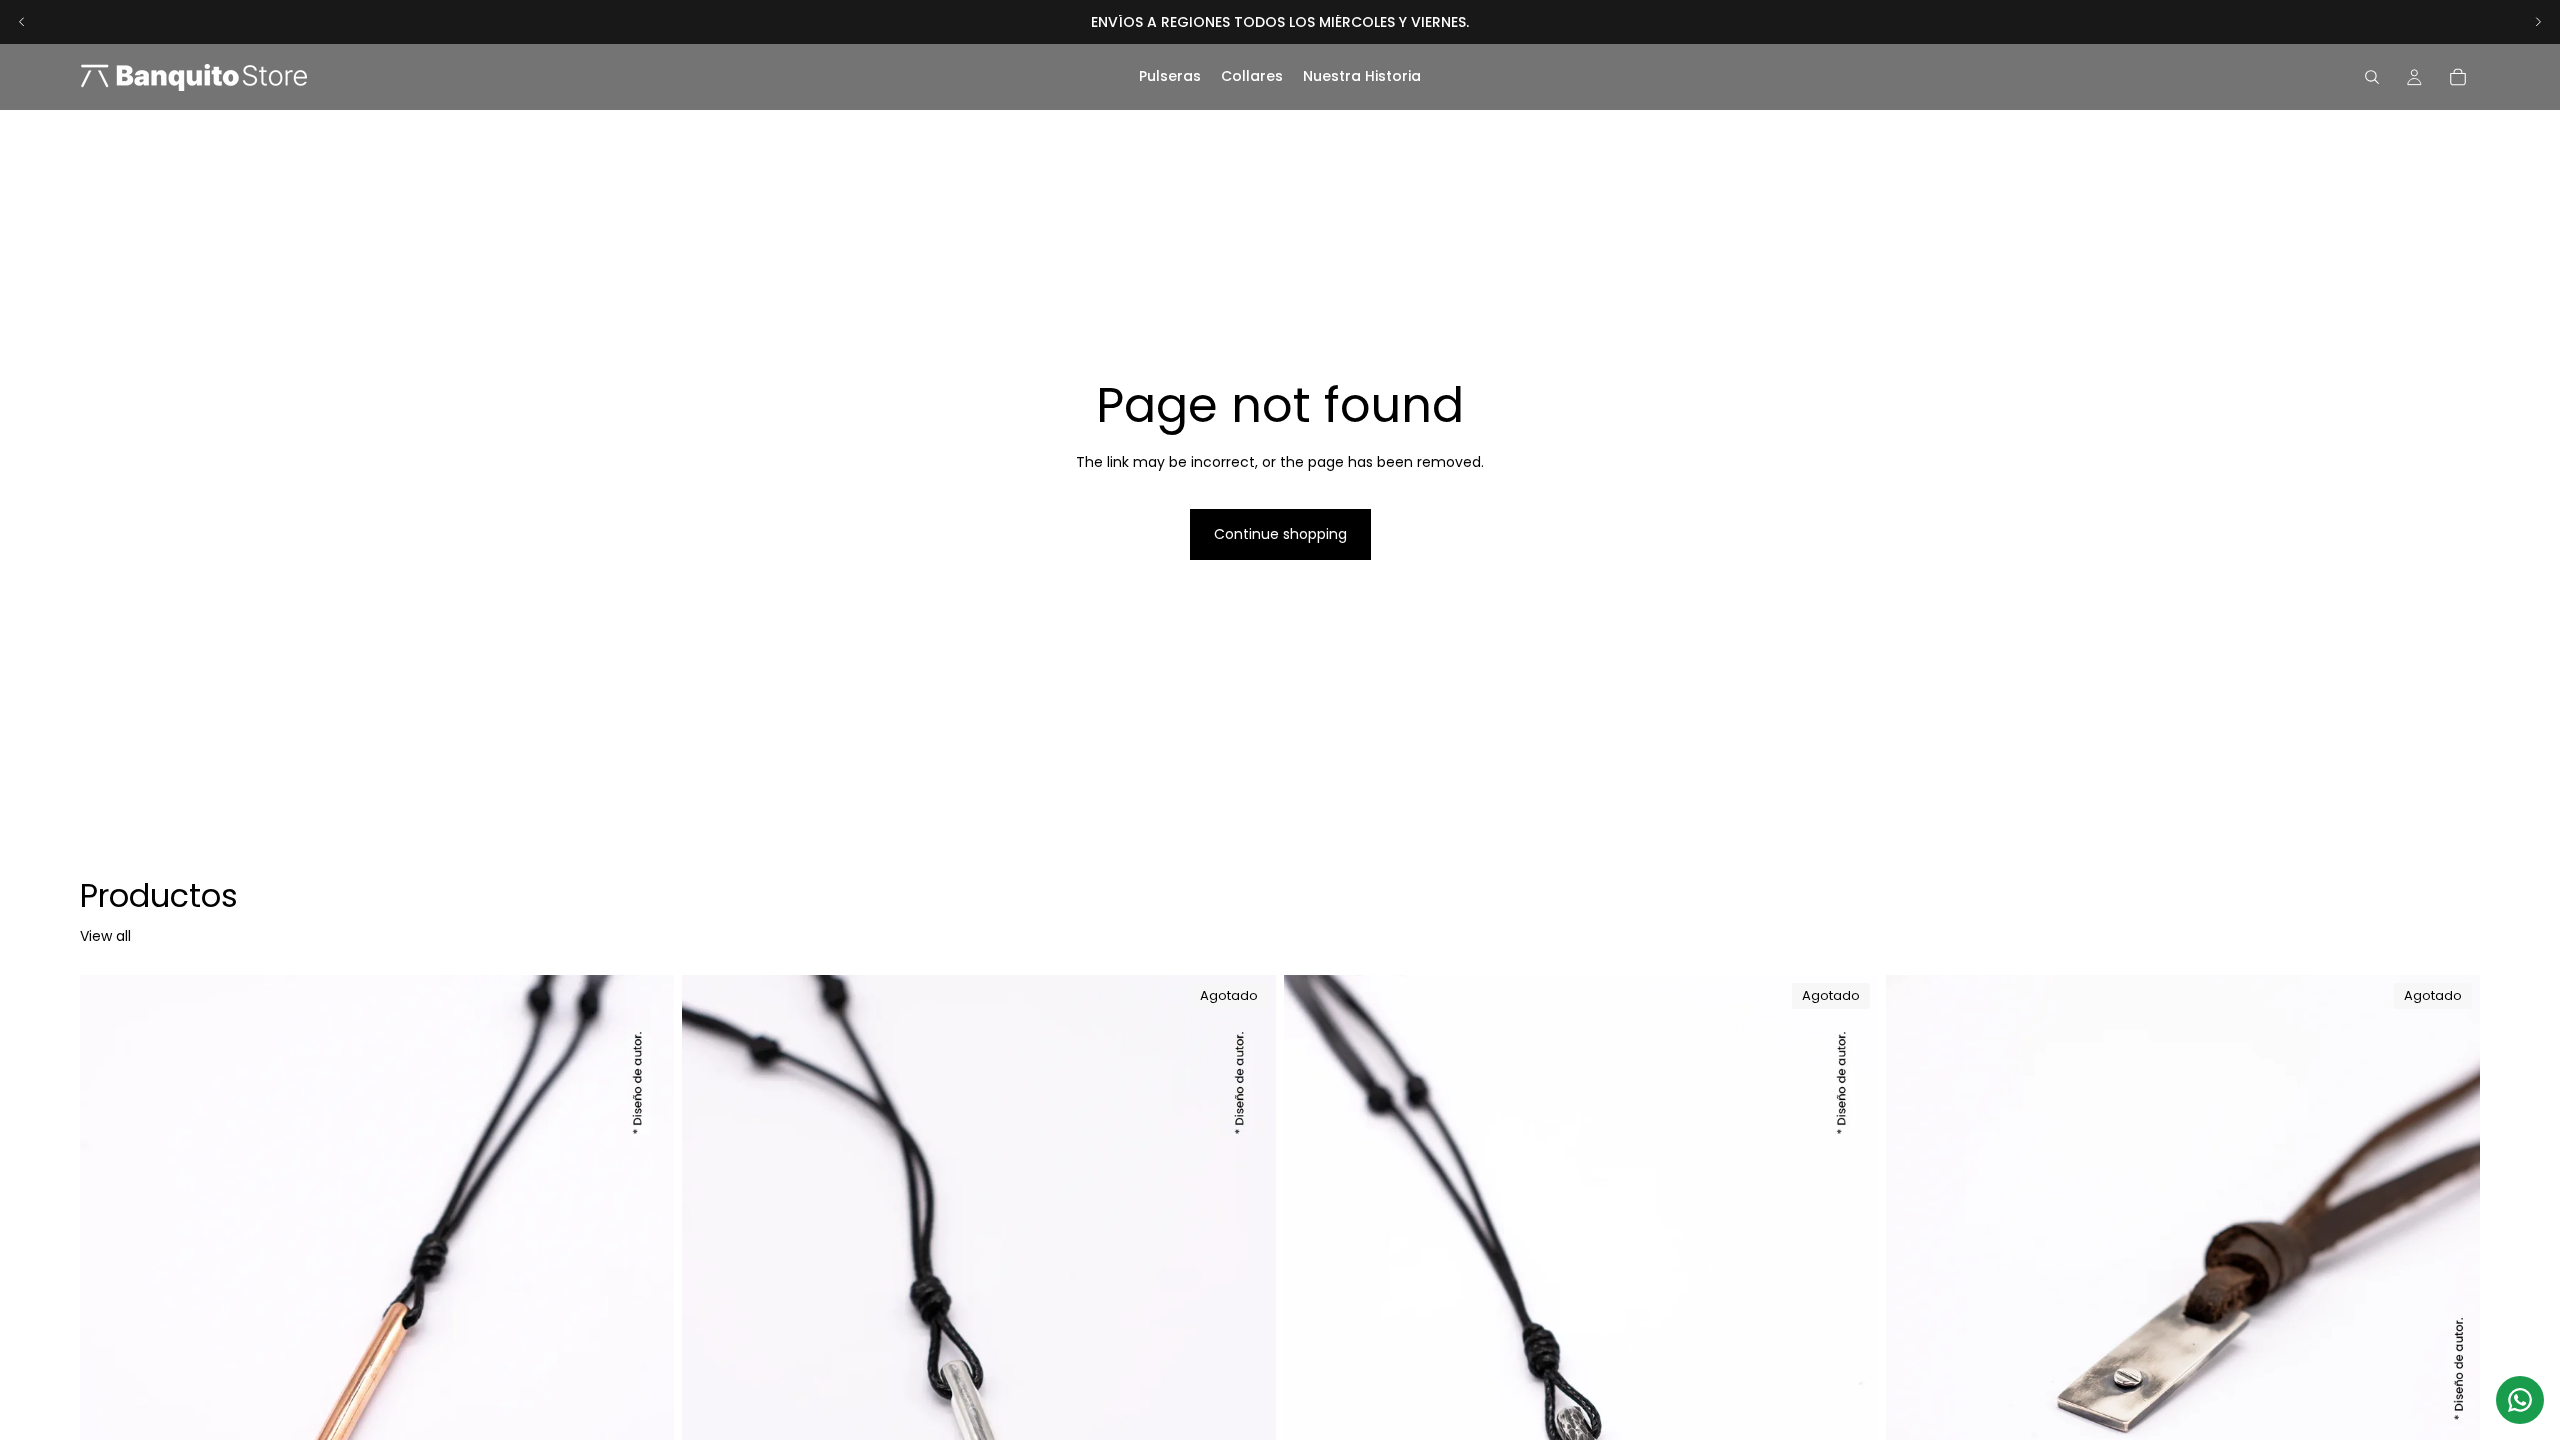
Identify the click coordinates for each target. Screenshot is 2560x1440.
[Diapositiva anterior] (22, 22)
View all (105, 936)
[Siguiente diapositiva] (2538, 22)
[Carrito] (2458, 77)
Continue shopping (1280, 534)
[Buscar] (2372, 77)
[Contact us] (2520, 1400)
